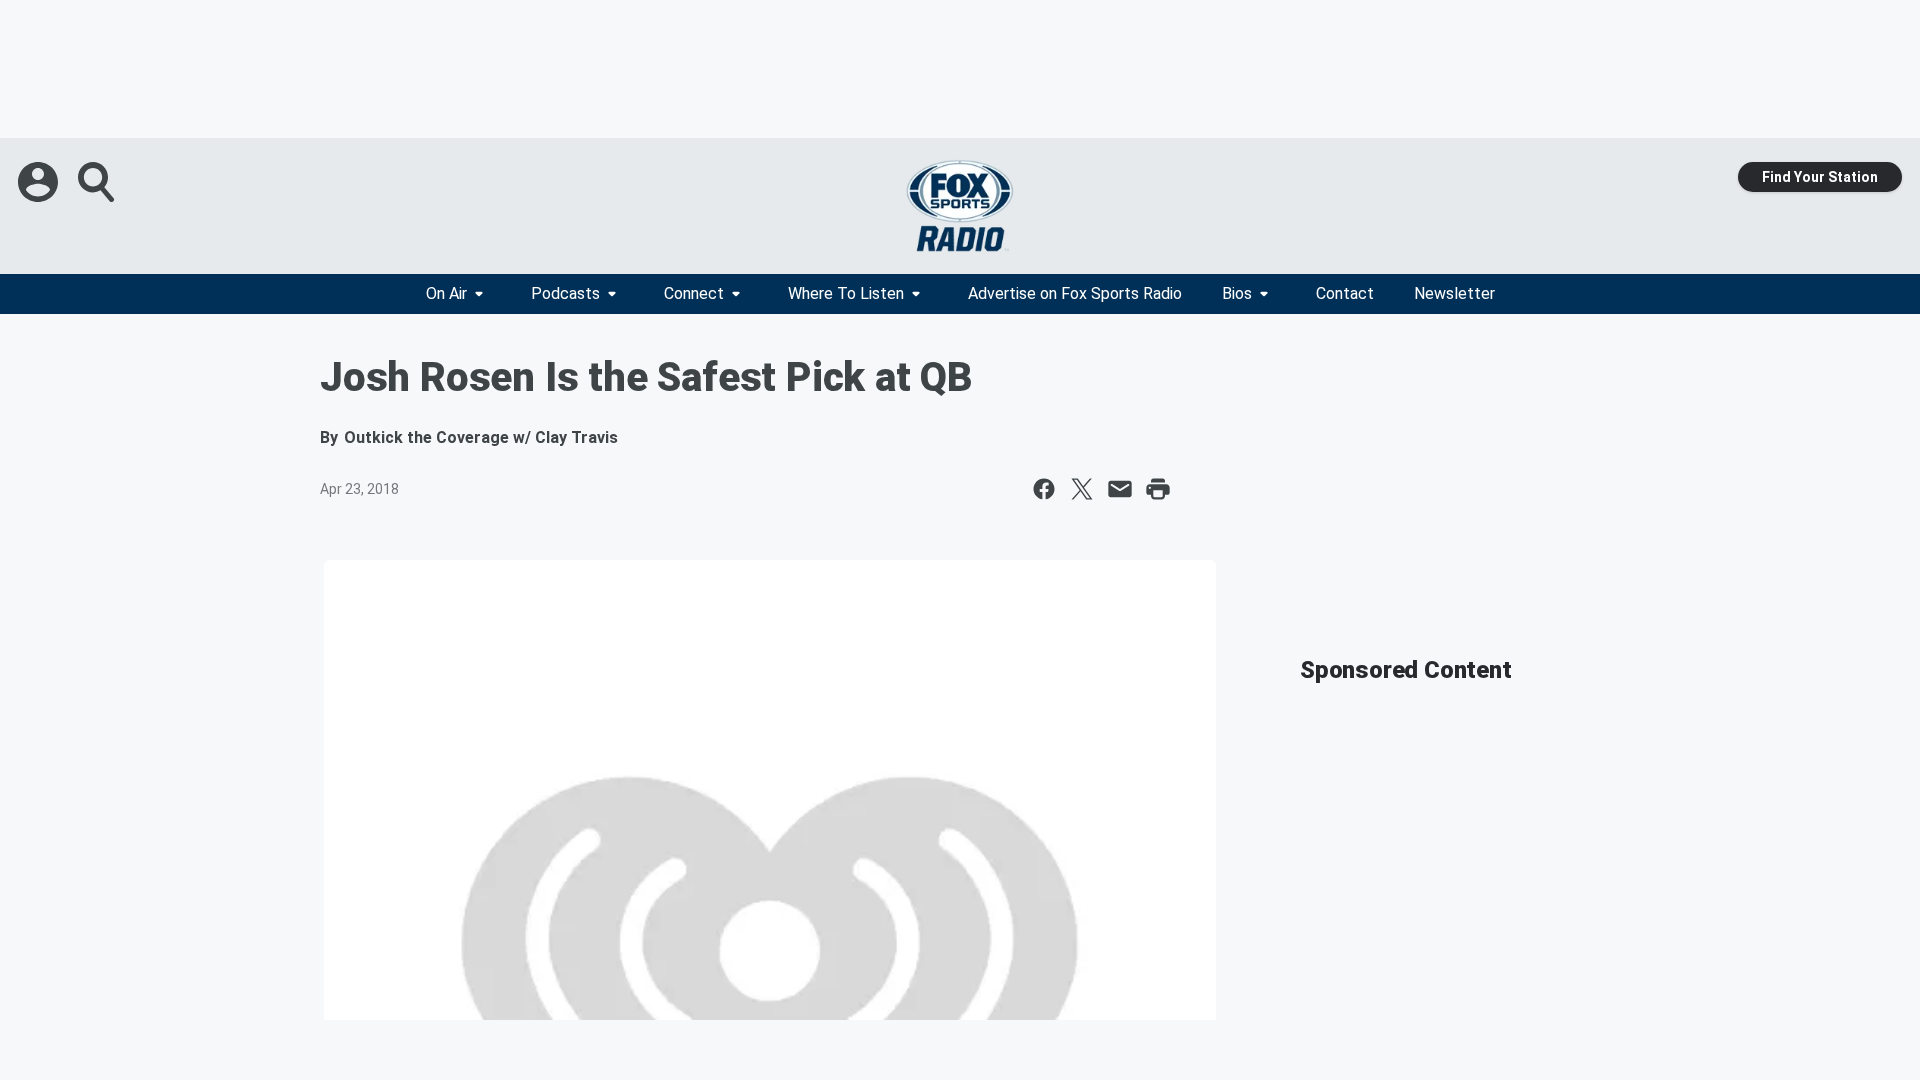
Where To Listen (846, 293)
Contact (1345, 293)
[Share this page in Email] (1120, 489)
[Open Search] (98, 182)
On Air (446, 293)
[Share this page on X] (1082, 489)
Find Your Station (1820, 177)
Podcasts (565, 293)
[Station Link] (960, 206)
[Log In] (40, 182)
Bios (1237, 293)
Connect (694, 293)
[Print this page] (1158, 489)
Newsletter (1454, 293)
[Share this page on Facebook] (1044, 489)
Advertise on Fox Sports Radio (1075, 293)
